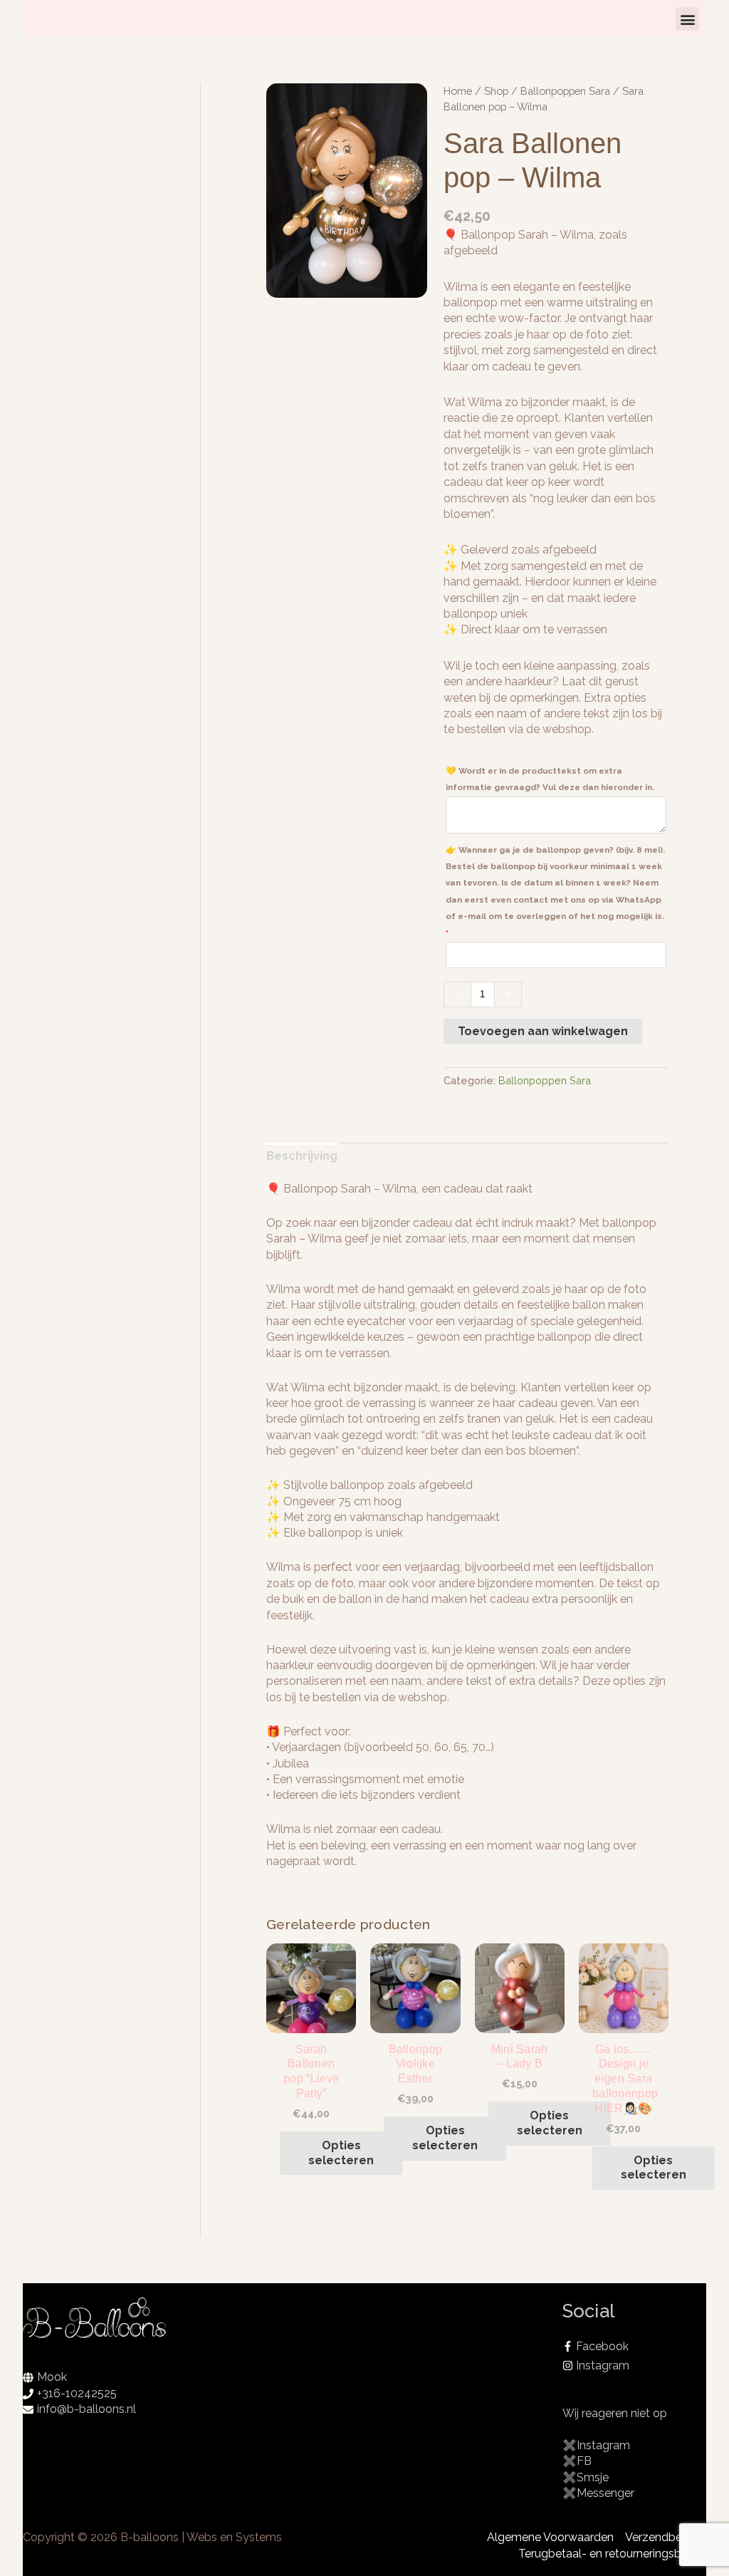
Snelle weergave (311, 2018)
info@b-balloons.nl (86, 2409)
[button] (687, 19)
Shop (496, 91)
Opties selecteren (341, 2153)
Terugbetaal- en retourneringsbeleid (612, 2554)
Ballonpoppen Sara (565, 91)
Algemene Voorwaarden (550, 2537)
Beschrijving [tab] (302, 1156)
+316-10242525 (77, 2393)
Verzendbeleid (663, 2537)
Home (458, 91)
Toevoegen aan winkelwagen (543, 1031)
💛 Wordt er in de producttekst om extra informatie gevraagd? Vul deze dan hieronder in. (551, 779)
